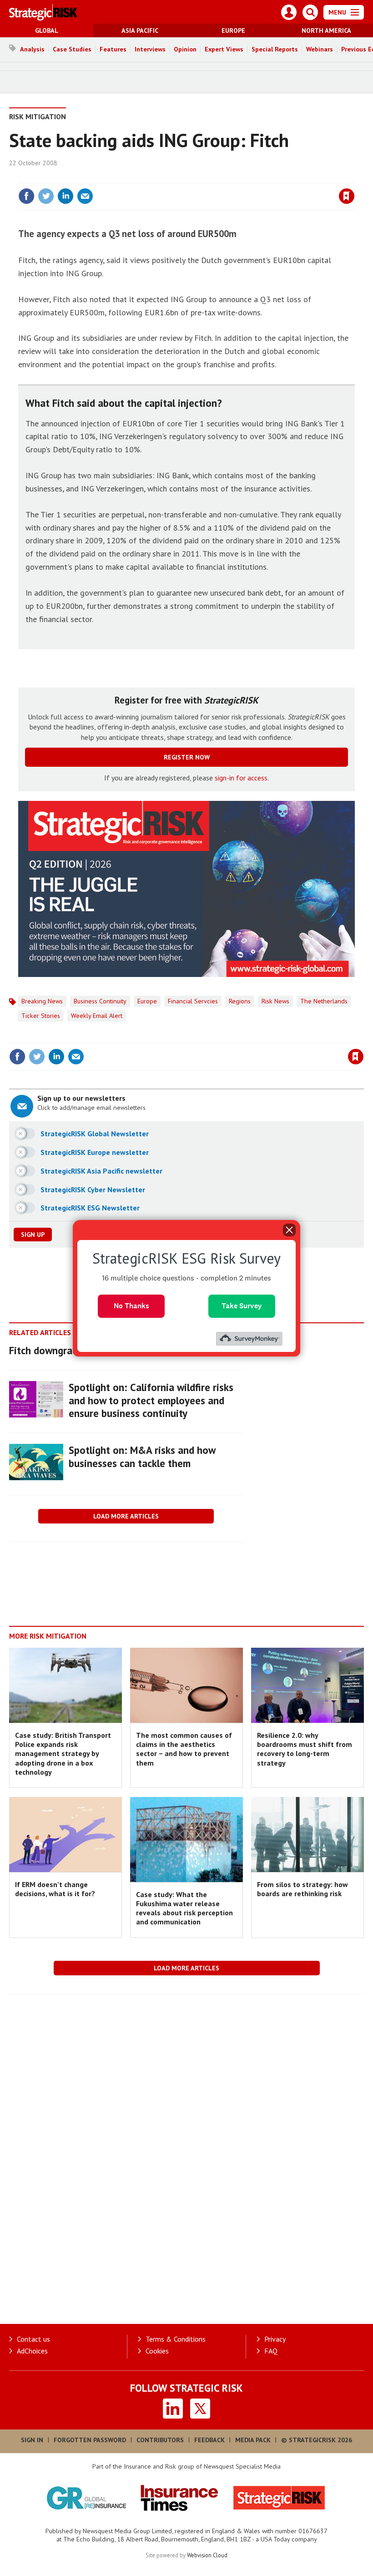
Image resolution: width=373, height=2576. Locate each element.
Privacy (275, 2339)
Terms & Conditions (176, 2339)
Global (47, 30)
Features (113, 49)
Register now (187, 757)
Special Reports (275, 49)
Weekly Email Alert (97, 1016)
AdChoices (32, 2351)
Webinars (320, 49)
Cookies (157, 2351)
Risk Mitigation (38, 116)
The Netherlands (324, 1001)
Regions (240, 1001)
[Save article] (347, 196)
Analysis (32, 49)
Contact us (33, 2339)
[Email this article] (85, 196)
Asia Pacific (140, 30)
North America (326, 30)
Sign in (239, 177)
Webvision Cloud (207, 2555)
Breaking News (42, 1001)
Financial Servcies (193, 1001)
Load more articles (126, 1516)
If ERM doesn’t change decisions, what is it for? (55, 1889)
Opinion (185, 49)
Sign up (33, 1235)
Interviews (150, 49)
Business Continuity (100, 1001)
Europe (233, 30)
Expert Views (224, 49)
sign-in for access (241, 778)
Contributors (160, 2440)
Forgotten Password (90, 2440)
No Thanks (131, 1306)
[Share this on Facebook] (26, 196)
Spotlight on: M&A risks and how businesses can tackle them (142, 1457)
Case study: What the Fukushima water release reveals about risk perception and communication (184, 1908)
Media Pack (253, 2440)
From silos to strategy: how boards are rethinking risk (302, 1889)
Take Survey (242, 1306)
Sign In (32, 2440)
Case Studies (72, 49)
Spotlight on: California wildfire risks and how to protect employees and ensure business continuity (151, 1400)
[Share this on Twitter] (46, 196)
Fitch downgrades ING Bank (70, 1350)
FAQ (271, 2351)
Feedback (209, 2440)
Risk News (275, 1001)
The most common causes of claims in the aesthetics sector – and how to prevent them (184, 1749)
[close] (354, 177)
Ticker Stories (41, 1016)
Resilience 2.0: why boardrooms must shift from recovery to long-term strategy (305, 1749)
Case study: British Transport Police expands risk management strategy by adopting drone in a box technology (63, 1754)
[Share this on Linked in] (66, 196)
